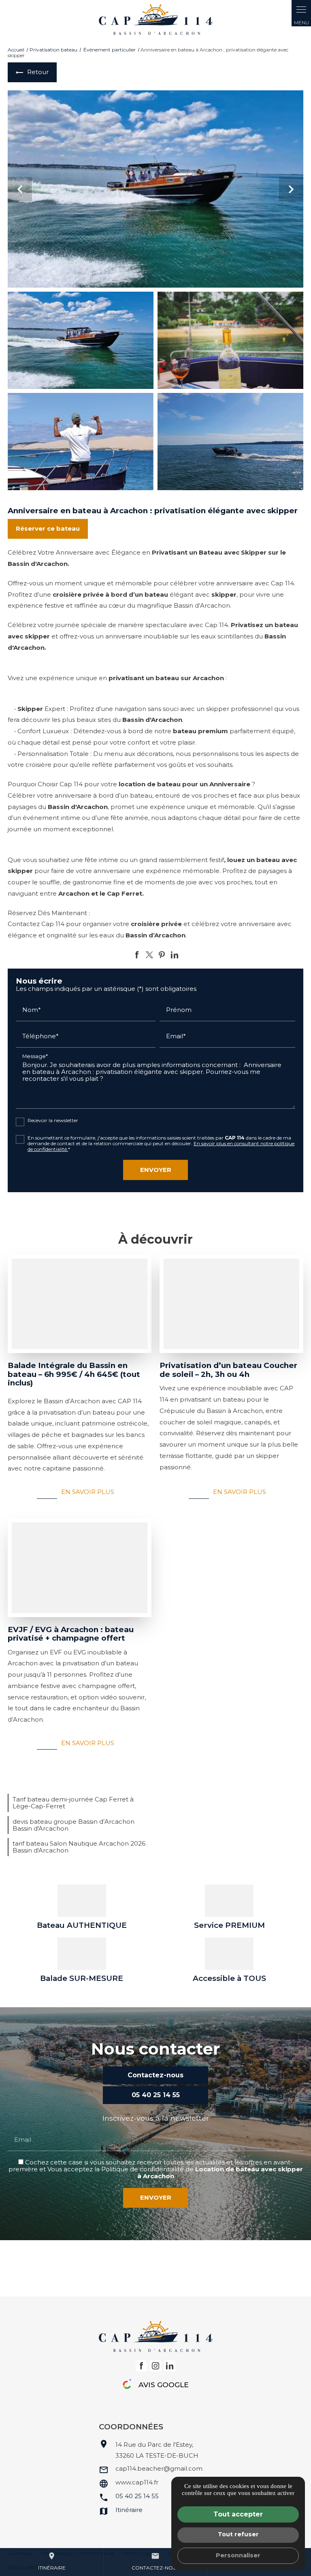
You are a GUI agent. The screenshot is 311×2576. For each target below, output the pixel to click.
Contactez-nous (155, 2561)
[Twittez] (149, 955)
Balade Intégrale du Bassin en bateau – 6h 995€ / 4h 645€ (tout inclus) (74, 1374)
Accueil (16, 50)
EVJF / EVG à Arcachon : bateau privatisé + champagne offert (71, 1634)
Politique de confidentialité (143, 2169)
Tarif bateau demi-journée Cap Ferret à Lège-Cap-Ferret (73, 1803)
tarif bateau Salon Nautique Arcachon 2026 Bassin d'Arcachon (79, 1847)
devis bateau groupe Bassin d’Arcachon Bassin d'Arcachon (73, 1825)
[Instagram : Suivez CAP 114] (155, 2366)
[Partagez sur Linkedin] (175, 955)
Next (291, 193)
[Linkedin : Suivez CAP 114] (170, 2366)
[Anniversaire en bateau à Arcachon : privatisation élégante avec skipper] (155, 189)
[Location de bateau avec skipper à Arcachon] (155, 19)
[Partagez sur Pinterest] (162, 955)
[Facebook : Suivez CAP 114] (141, 2366)
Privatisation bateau (53, 50)
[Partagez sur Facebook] (137, 955)
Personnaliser (238, 2555)
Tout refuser (238, 2534)
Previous (20, 193)
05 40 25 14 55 (137, 2496)
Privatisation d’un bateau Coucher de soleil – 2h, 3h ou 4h (228, 1370)
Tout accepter (238, 2514)
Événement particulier (110, 50)
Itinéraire (52, 2561)
